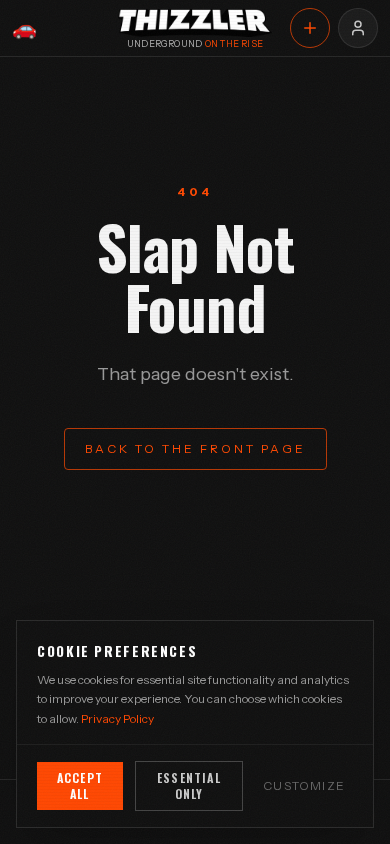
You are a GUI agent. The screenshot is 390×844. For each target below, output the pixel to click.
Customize (304, 785)
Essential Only (189, 785)
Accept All (80, 785)
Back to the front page (195, 448)
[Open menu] (358, 28)
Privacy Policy (117, 718)
